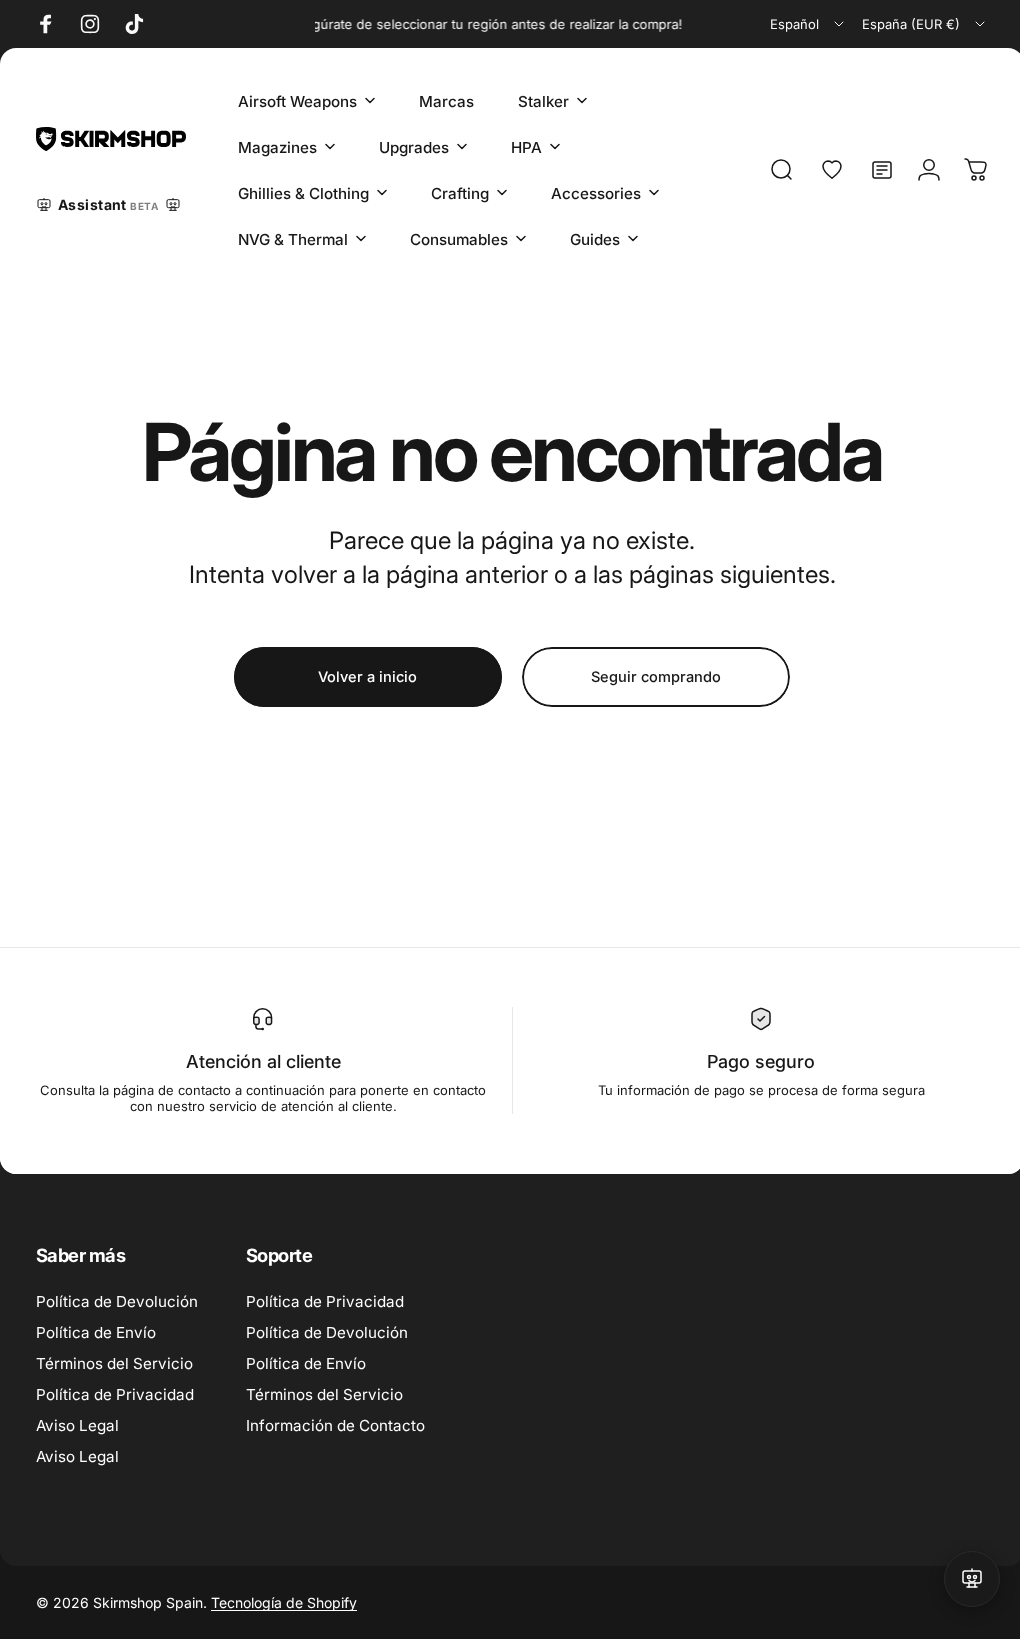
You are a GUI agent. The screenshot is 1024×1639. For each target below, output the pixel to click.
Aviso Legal (77, 1425)
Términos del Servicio (114, 1363)
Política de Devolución (117, 1301)
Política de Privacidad (115, 1394)
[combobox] (808, 24)
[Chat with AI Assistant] (957, 1579)
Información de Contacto (335, 1425)
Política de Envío (96, 1332)
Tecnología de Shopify (284, 1602)
